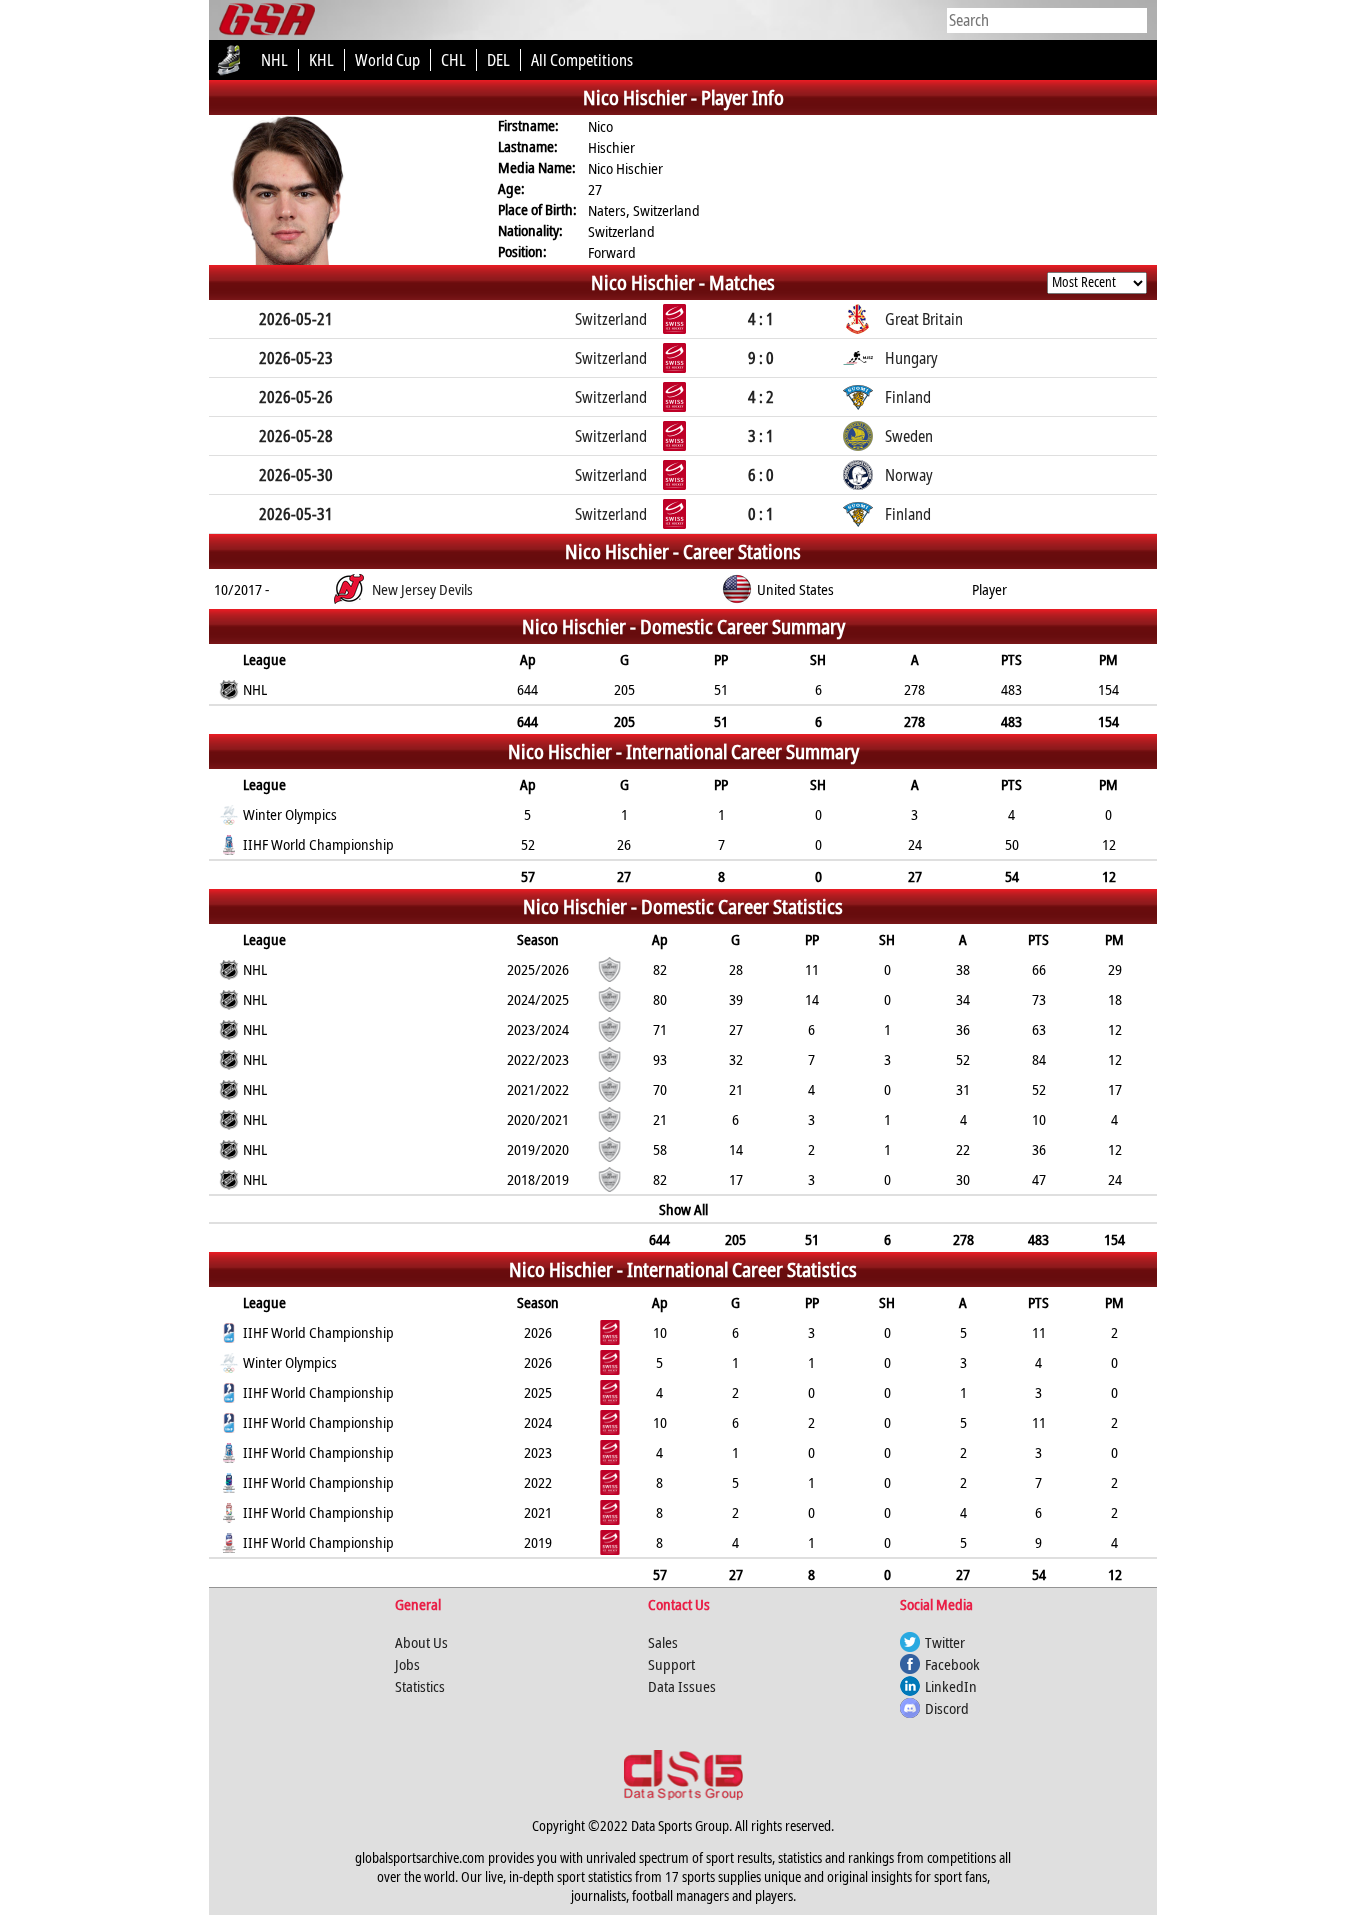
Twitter (945, 1642)
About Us (421, 1642)
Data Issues (682, 1686)
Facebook (952, 1664)
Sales (663, 1642)
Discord (947, 1708)
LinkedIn (951, 1686)
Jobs (407, 1664)
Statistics (420, 1686)
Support (671, 1664)
